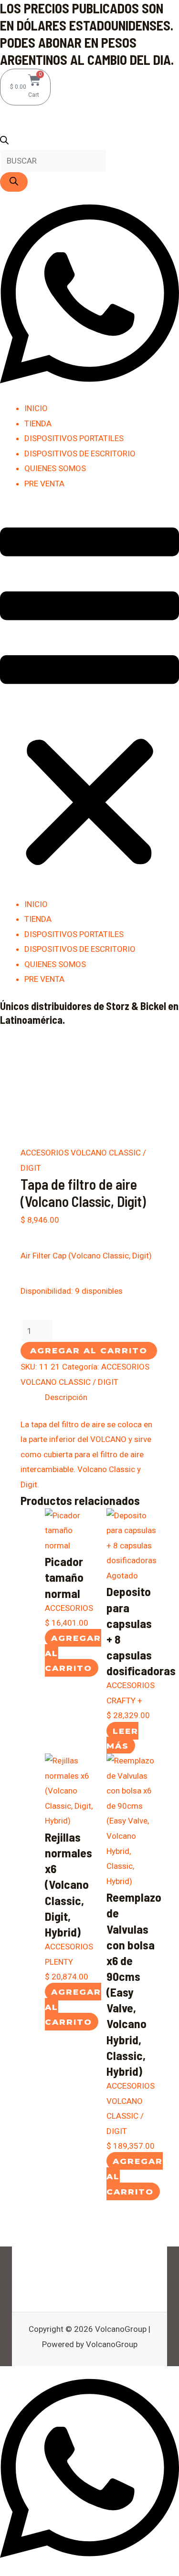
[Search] (14, 182)
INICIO (36, 408)
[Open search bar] (4, 142)
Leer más (122, 1738)
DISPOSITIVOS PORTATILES (74, 438)
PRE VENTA (44, 484)
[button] (89, 700)
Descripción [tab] (66, 1397)
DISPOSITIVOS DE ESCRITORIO (80, 453)
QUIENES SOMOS (55, 468)
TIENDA (38, 423)
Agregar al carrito (89, 1350)
